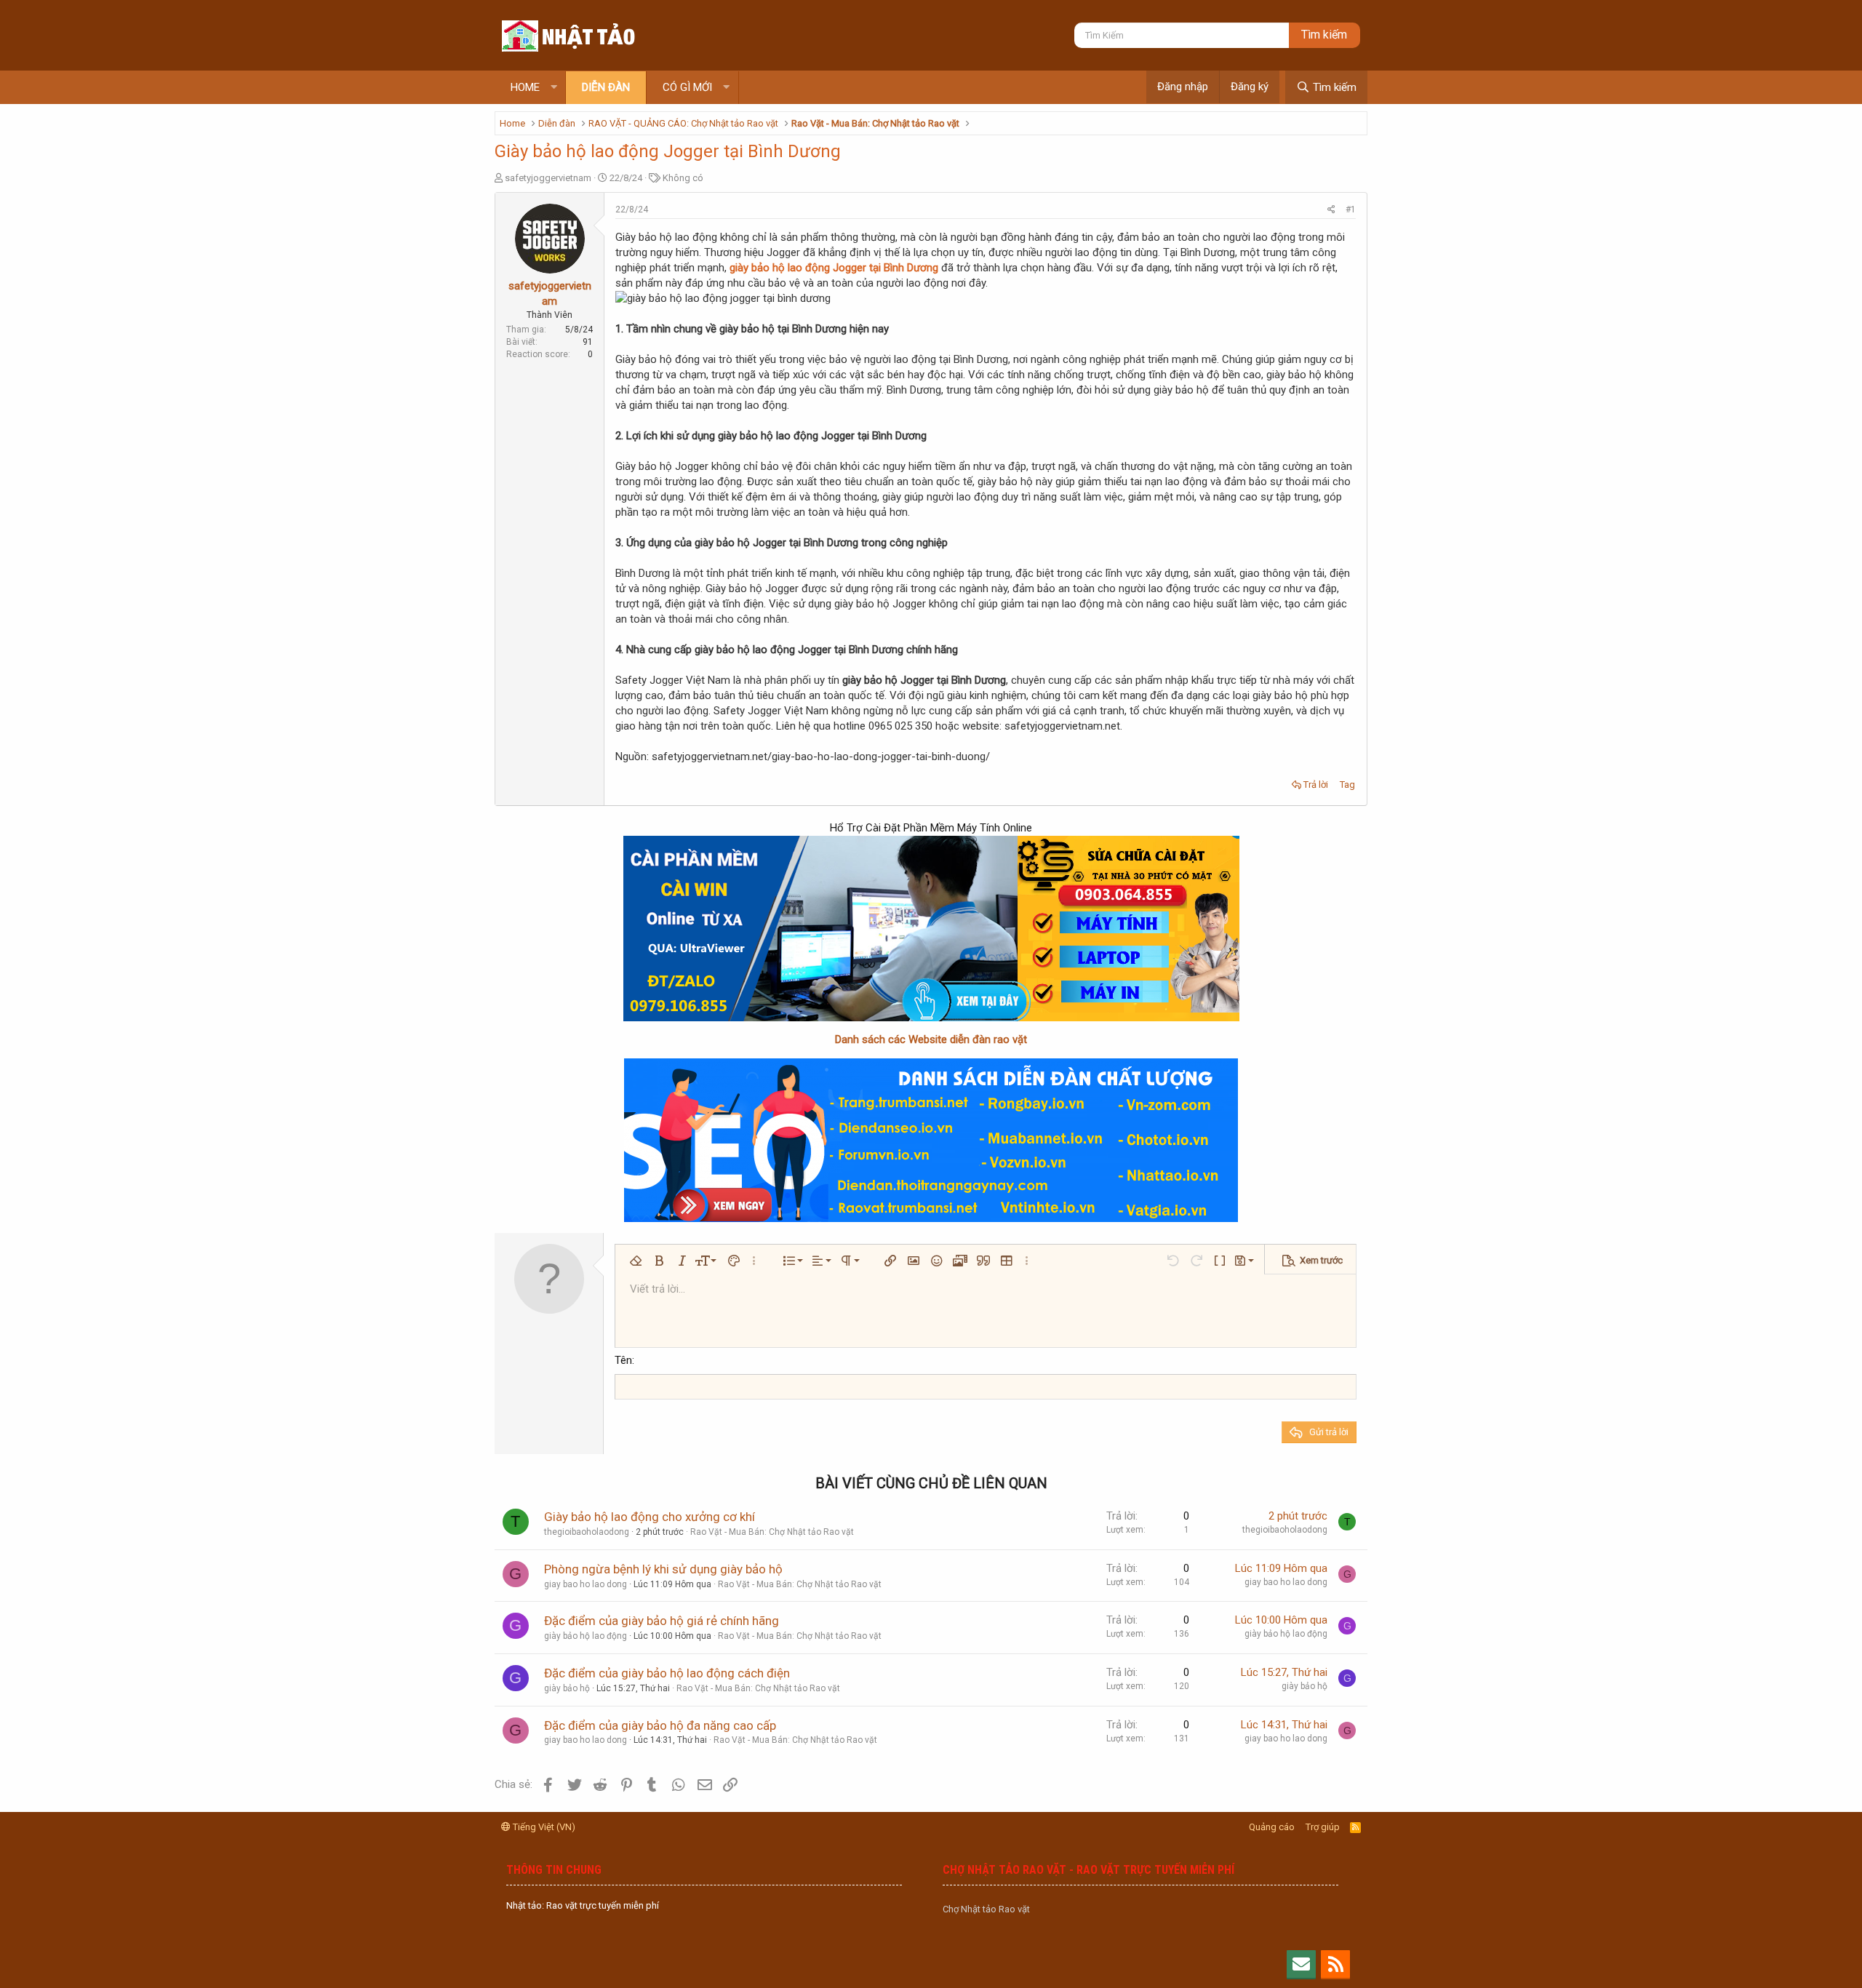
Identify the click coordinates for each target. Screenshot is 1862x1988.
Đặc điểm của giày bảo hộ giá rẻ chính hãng (662, 1621)
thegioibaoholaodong (587, 1532)
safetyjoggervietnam (548, 178)
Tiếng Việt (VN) (543, 1827)
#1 (1351, 209)
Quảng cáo (1272, 1827)
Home (525, 87)
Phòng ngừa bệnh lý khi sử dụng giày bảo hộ (663, 1569)
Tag (1347, 785)
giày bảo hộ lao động (586, 1636)
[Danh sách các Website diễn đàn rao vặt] (931, 1140)
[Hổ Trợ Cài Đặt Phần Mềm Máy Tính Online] (931, 929)
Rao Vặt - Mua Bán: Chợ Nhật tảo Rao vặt (772, 1532)
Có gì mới (687, 87)
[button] (554, 88)
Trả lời (1316, 785)
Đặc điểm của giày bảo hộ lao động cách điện (667, 1673)
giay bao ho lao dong (586, 1584)
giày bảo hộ (567, 1688)
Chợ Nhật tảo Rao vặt (986, 1909)
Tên (623, 1360)
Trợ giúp (1323, 1827)
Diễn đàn (606, 87)
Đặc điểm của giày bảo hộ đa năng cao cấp (660, 1725)
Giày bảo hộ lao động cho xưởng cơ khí (650, 1517)
